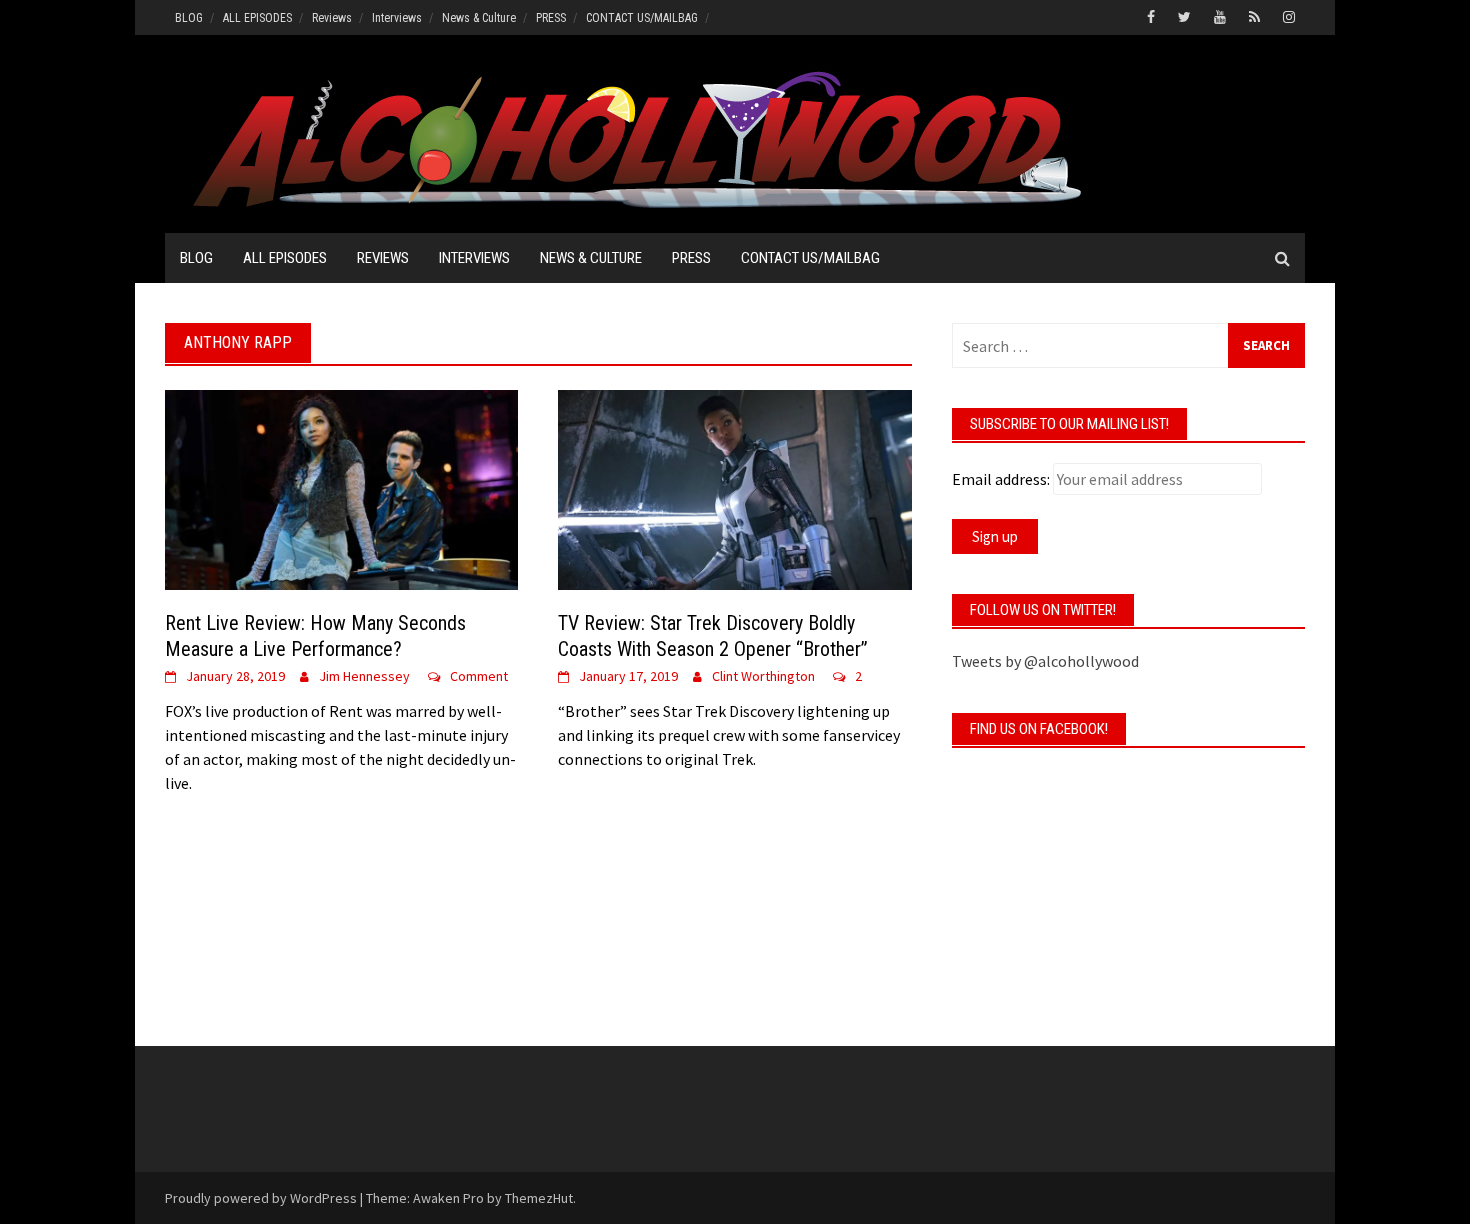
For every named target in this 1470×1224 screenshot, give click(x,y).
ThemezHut (539, 1198)
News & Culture (479, 18)
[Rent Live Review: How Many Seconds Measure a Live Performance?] (341, 488)
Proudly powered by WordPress (261, 1198)
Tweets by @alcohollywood (1045, 661)
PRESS (551, 18)
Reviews (332, 18)
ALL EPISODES (257, 18)
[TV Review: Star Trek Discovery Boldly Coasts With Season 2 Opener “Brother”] (734, 488)
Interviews (397, 18)
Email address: (1001, 479)
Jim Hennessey (364, 676)
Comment (479, 676)
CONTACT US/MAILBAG (642, 18)
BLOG (189, 18)
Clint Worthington (763, 676)
